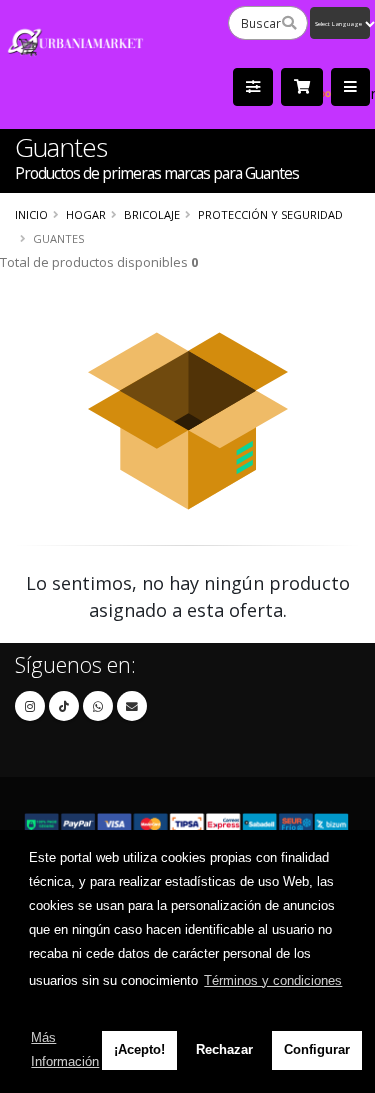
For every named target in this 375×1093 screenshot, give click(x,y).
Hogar (86, 214)
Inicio (31, 214)
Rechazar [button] (224, 1049)
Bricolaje (152, 214)
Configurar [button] (317, 1049)
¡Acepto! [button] (139, 1049)
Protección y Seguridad (270, 214)
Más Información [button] (65, 1049)
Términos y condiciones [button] (273, 980)
